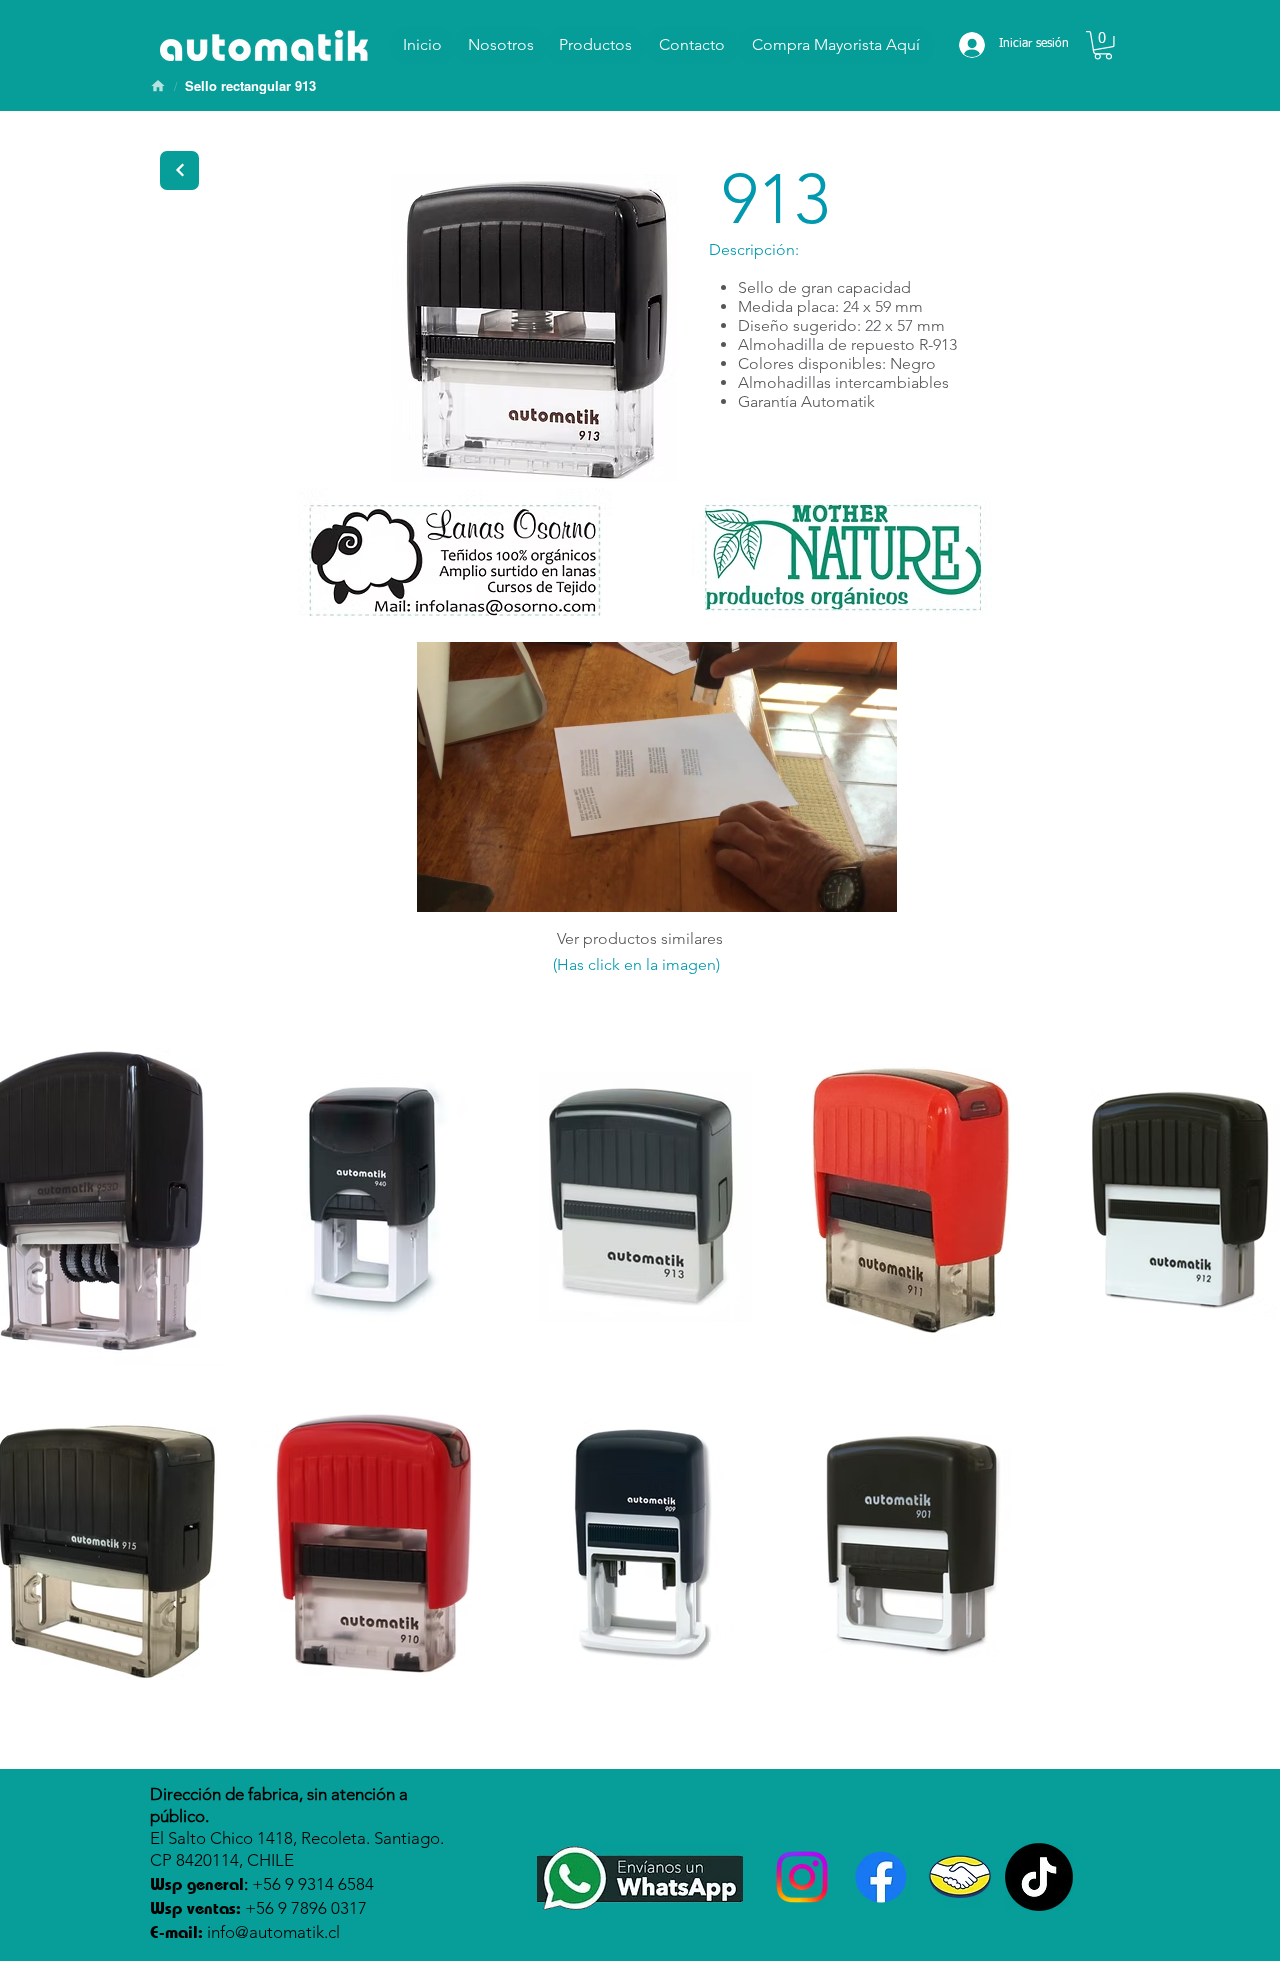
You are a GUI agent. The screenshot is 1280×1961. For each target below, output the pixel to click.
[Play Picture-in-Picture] (836, 885)
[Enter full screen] (870, 885)
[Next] (179, 170)
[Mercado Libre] (960, 1877)
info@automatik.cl (273, 1932)
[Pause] (443, 885)
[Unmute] (477, 885)
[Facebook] (881, 1877)
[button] (1103, 45)
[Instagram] (802, 1877)
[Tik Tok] (1039, 1877)
